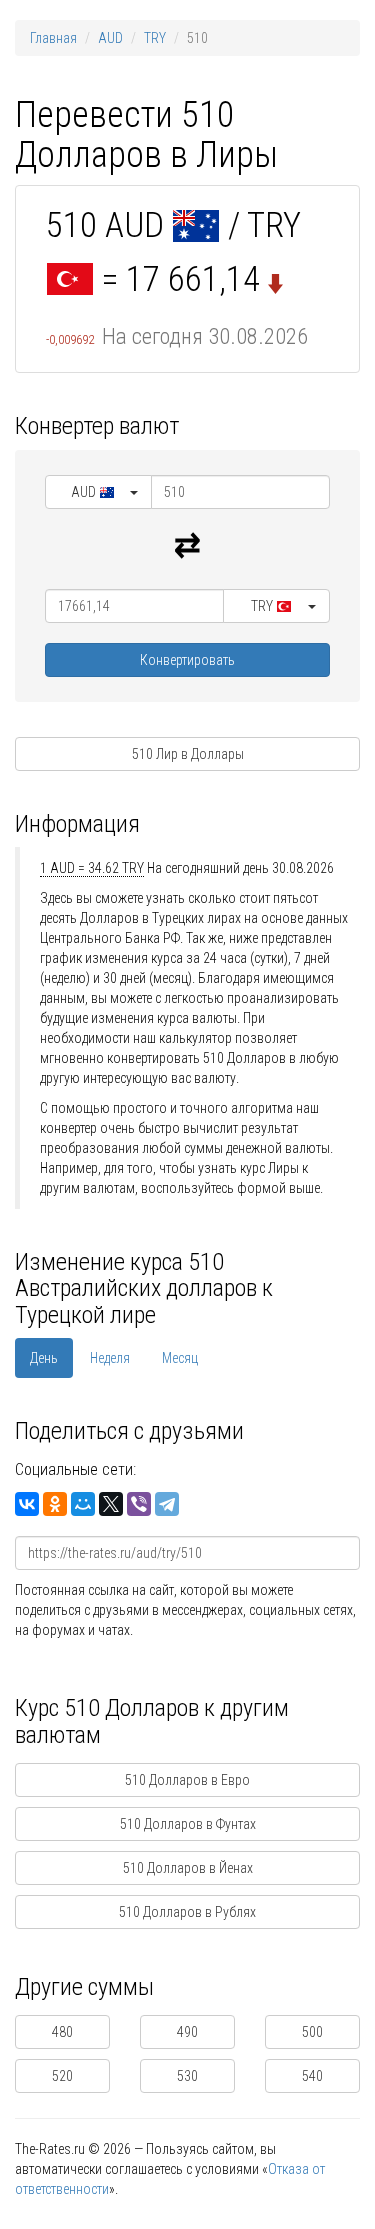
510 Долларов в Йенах (188, 1868)
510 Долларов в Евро (187, 1780)
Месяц (180, 1358)
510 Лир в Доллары (188, 754)
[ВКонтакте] (27, 1504)
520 (62, 2076)
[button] (98, 492)
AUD (110, 38)
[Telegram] (167, 1504)
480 (62, 2032)
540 (312, 2076)
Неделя (110, 1358)
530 (187, 2076)
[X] (111, 1504)
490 (187, 2032)
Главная (53, 38)
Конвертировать (187, 660)
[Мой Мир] (83, 1504)
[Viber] (139, 1504)
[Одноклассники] (55, 1504)
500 (312, 2032)
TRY (155, 38)
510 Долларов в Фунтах (188, 1824)
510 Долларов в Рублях (187, 1912)
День (44, 1358)
